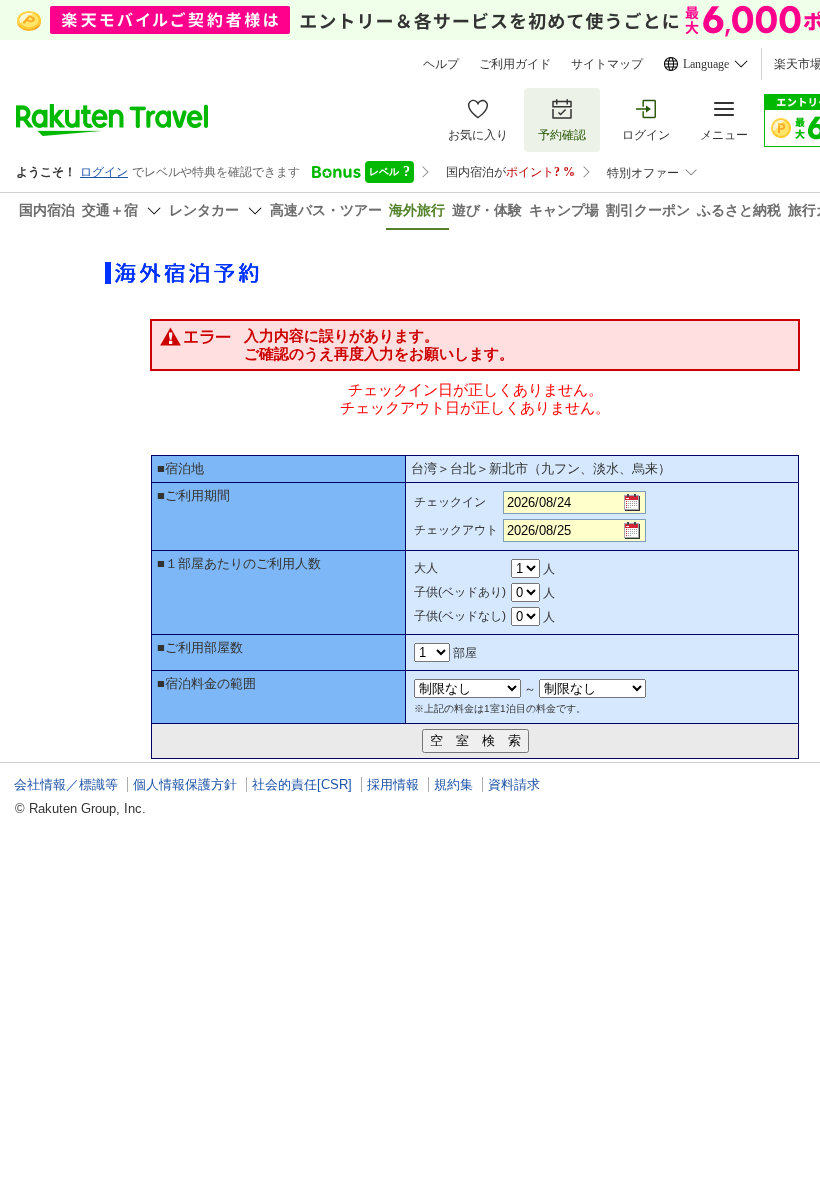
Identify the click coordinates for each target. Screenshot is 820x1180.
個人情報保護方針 (185, 784)
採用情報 (393, 784)
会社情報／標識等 (66, 784)
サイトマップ (607, 64)
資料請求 (514, 784)
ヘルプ (441, 64)
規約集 (453, 784)
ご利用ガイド (515, 64)
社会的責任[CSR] (302, 784)
